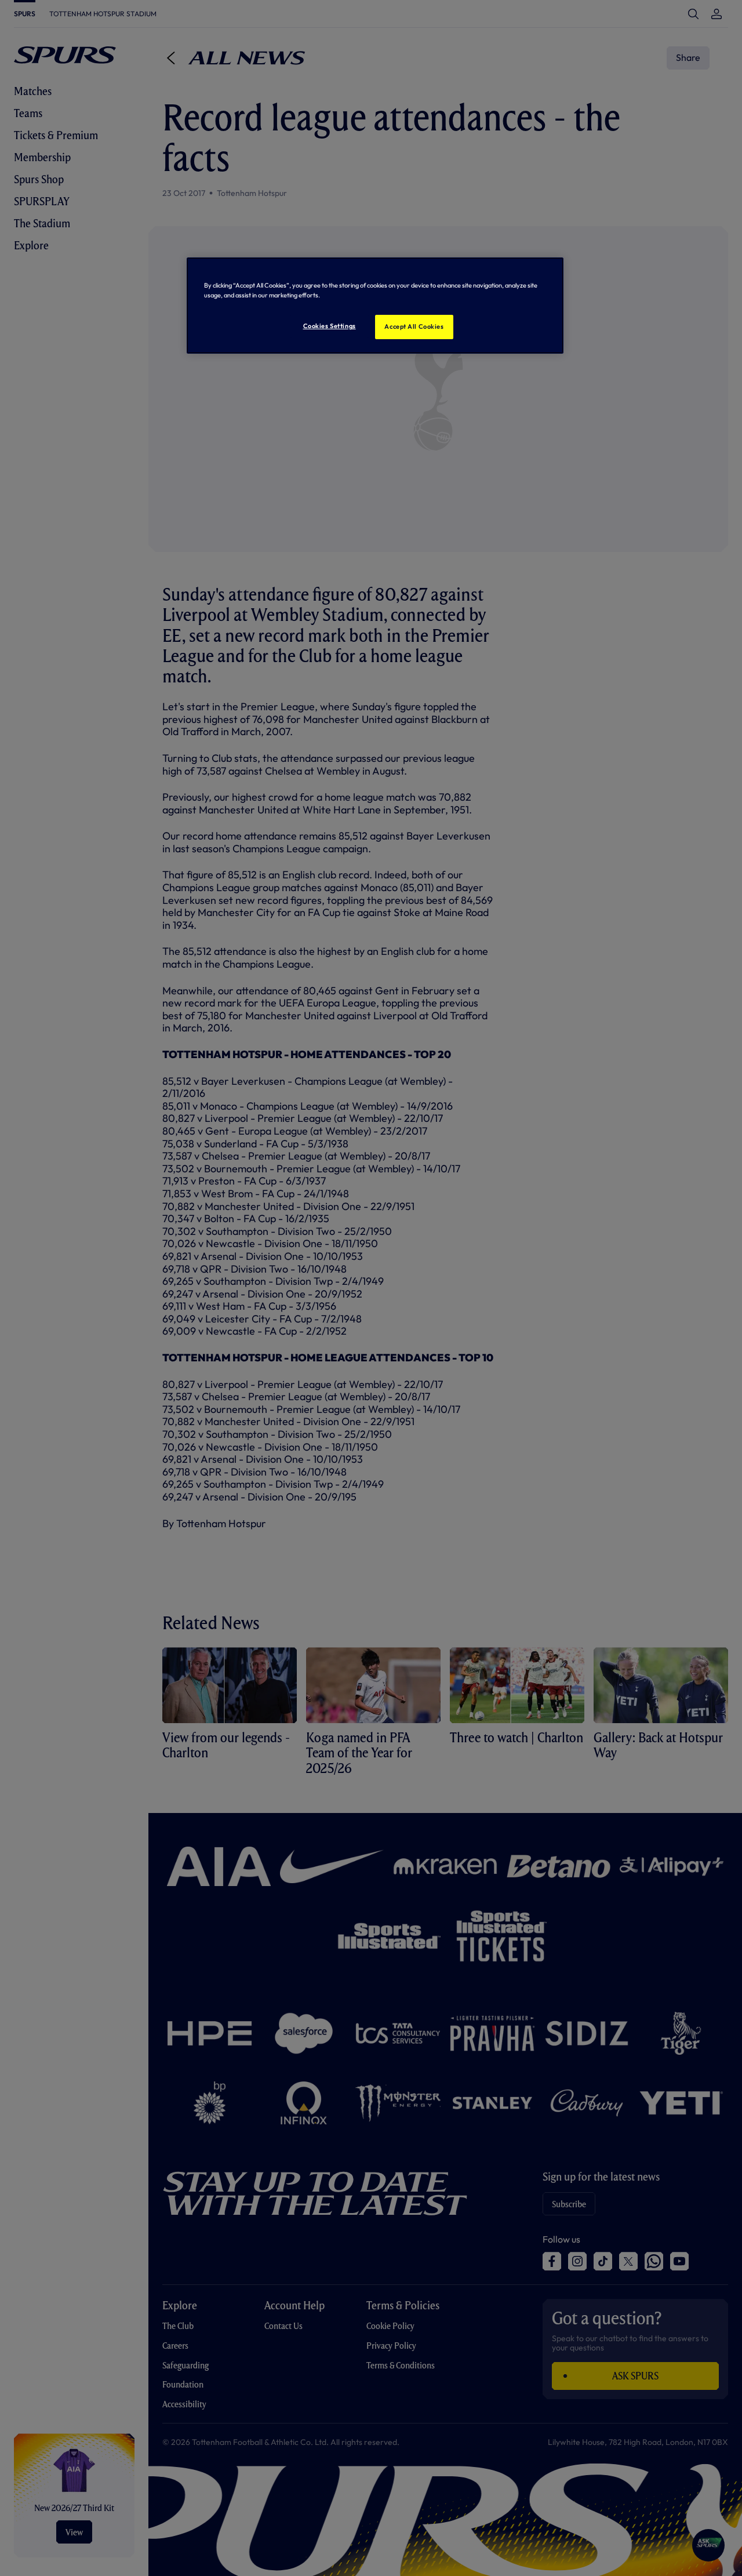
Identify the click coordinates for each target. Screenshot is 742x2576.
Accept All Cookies (414, 326)
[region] (375, 306)
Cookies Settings (330, 326)
